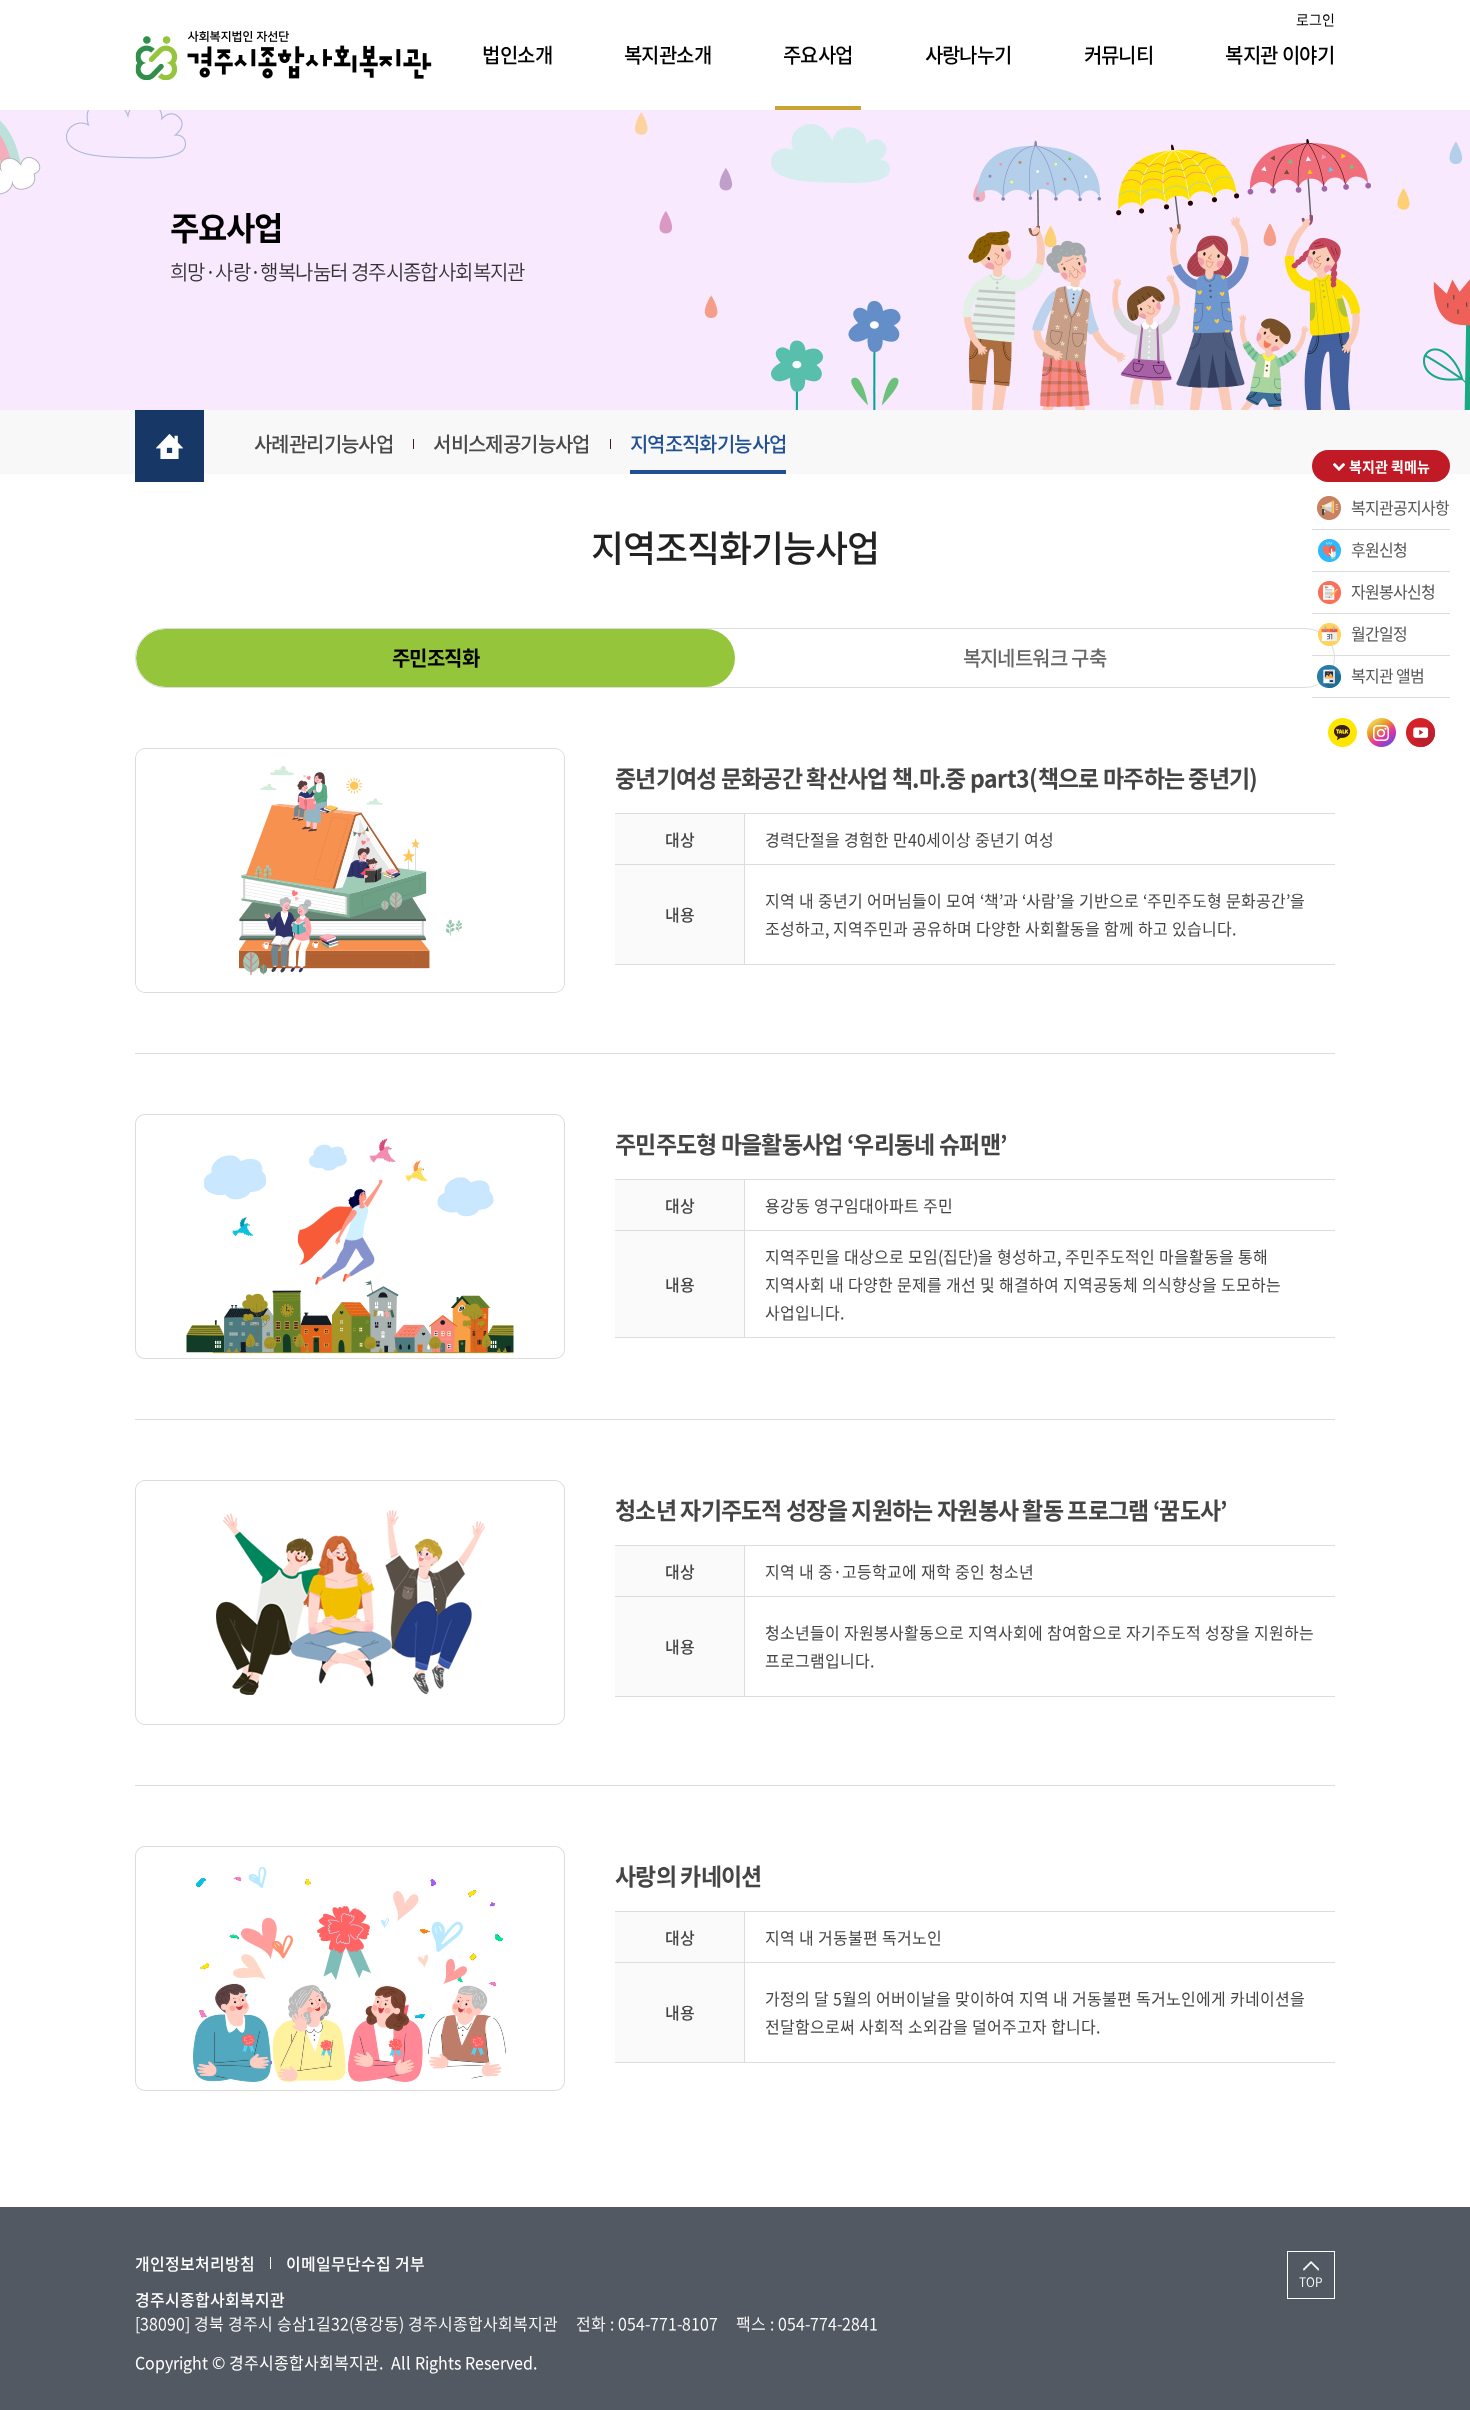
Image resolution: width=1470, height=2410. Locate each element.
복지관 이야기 (1279, 54)
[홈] (169, 446)
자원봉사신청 (1393, 591)
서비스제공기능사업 (511, 443)
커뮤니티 (1119, 54)
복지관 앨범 (1387, 675)
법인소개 (517, 54)
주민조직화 (435, 657)
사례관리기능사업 (323, 443)
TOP (1311, 2282)
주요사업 (818, 54)
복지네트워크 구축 (1035, 657)
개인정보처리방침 (195, 2263)
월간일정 (1379, 633)
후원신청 (1379, 549)
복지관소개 (667, 54)
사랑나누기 (968, 54)
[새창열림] (1342, 732)
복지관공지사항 (1400, 507)
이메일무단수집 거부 (355, 2263)
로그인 (1315, 19)
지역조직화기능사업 (708, 443)
